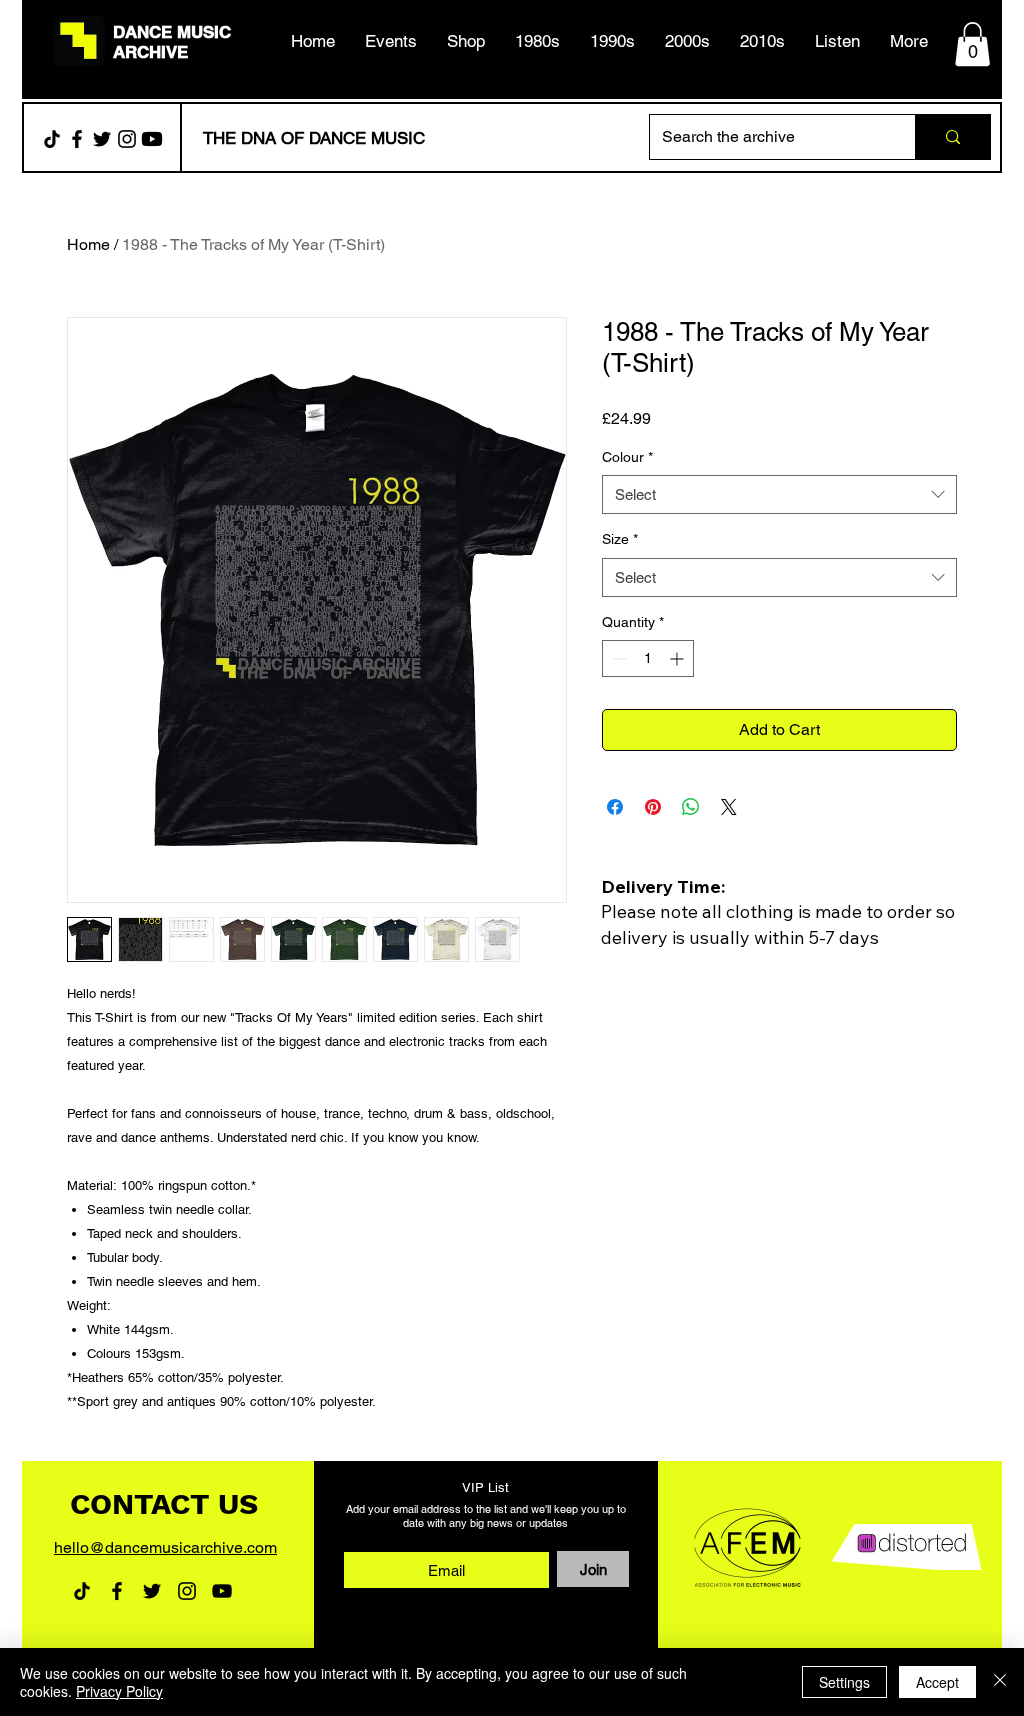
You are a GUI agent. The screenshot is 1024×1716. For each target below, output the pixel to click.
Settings (844, 1682)
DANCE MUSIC (172, 32)
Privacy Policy (119, 1691)
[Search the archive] (952, 137)
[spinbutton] (648, 658)
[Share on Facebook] (615, 807)
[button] (537, 41)
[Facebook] (77, 139)
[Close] (1000, 1682)
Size (620, 539)
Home (88, 244)
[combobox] (779, 494)
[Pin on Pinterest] (653, 807)
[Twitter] (102, 139)
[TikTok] (52, 139)
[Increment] (678, 658)
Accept (937, 1682)
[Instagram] (127, 139)
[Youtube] (152, 139)
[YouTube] (222, 1591)
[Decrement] (617, 658)
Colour (627, 457)
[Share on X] (729, 807)
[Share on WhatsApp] (691, 807)
